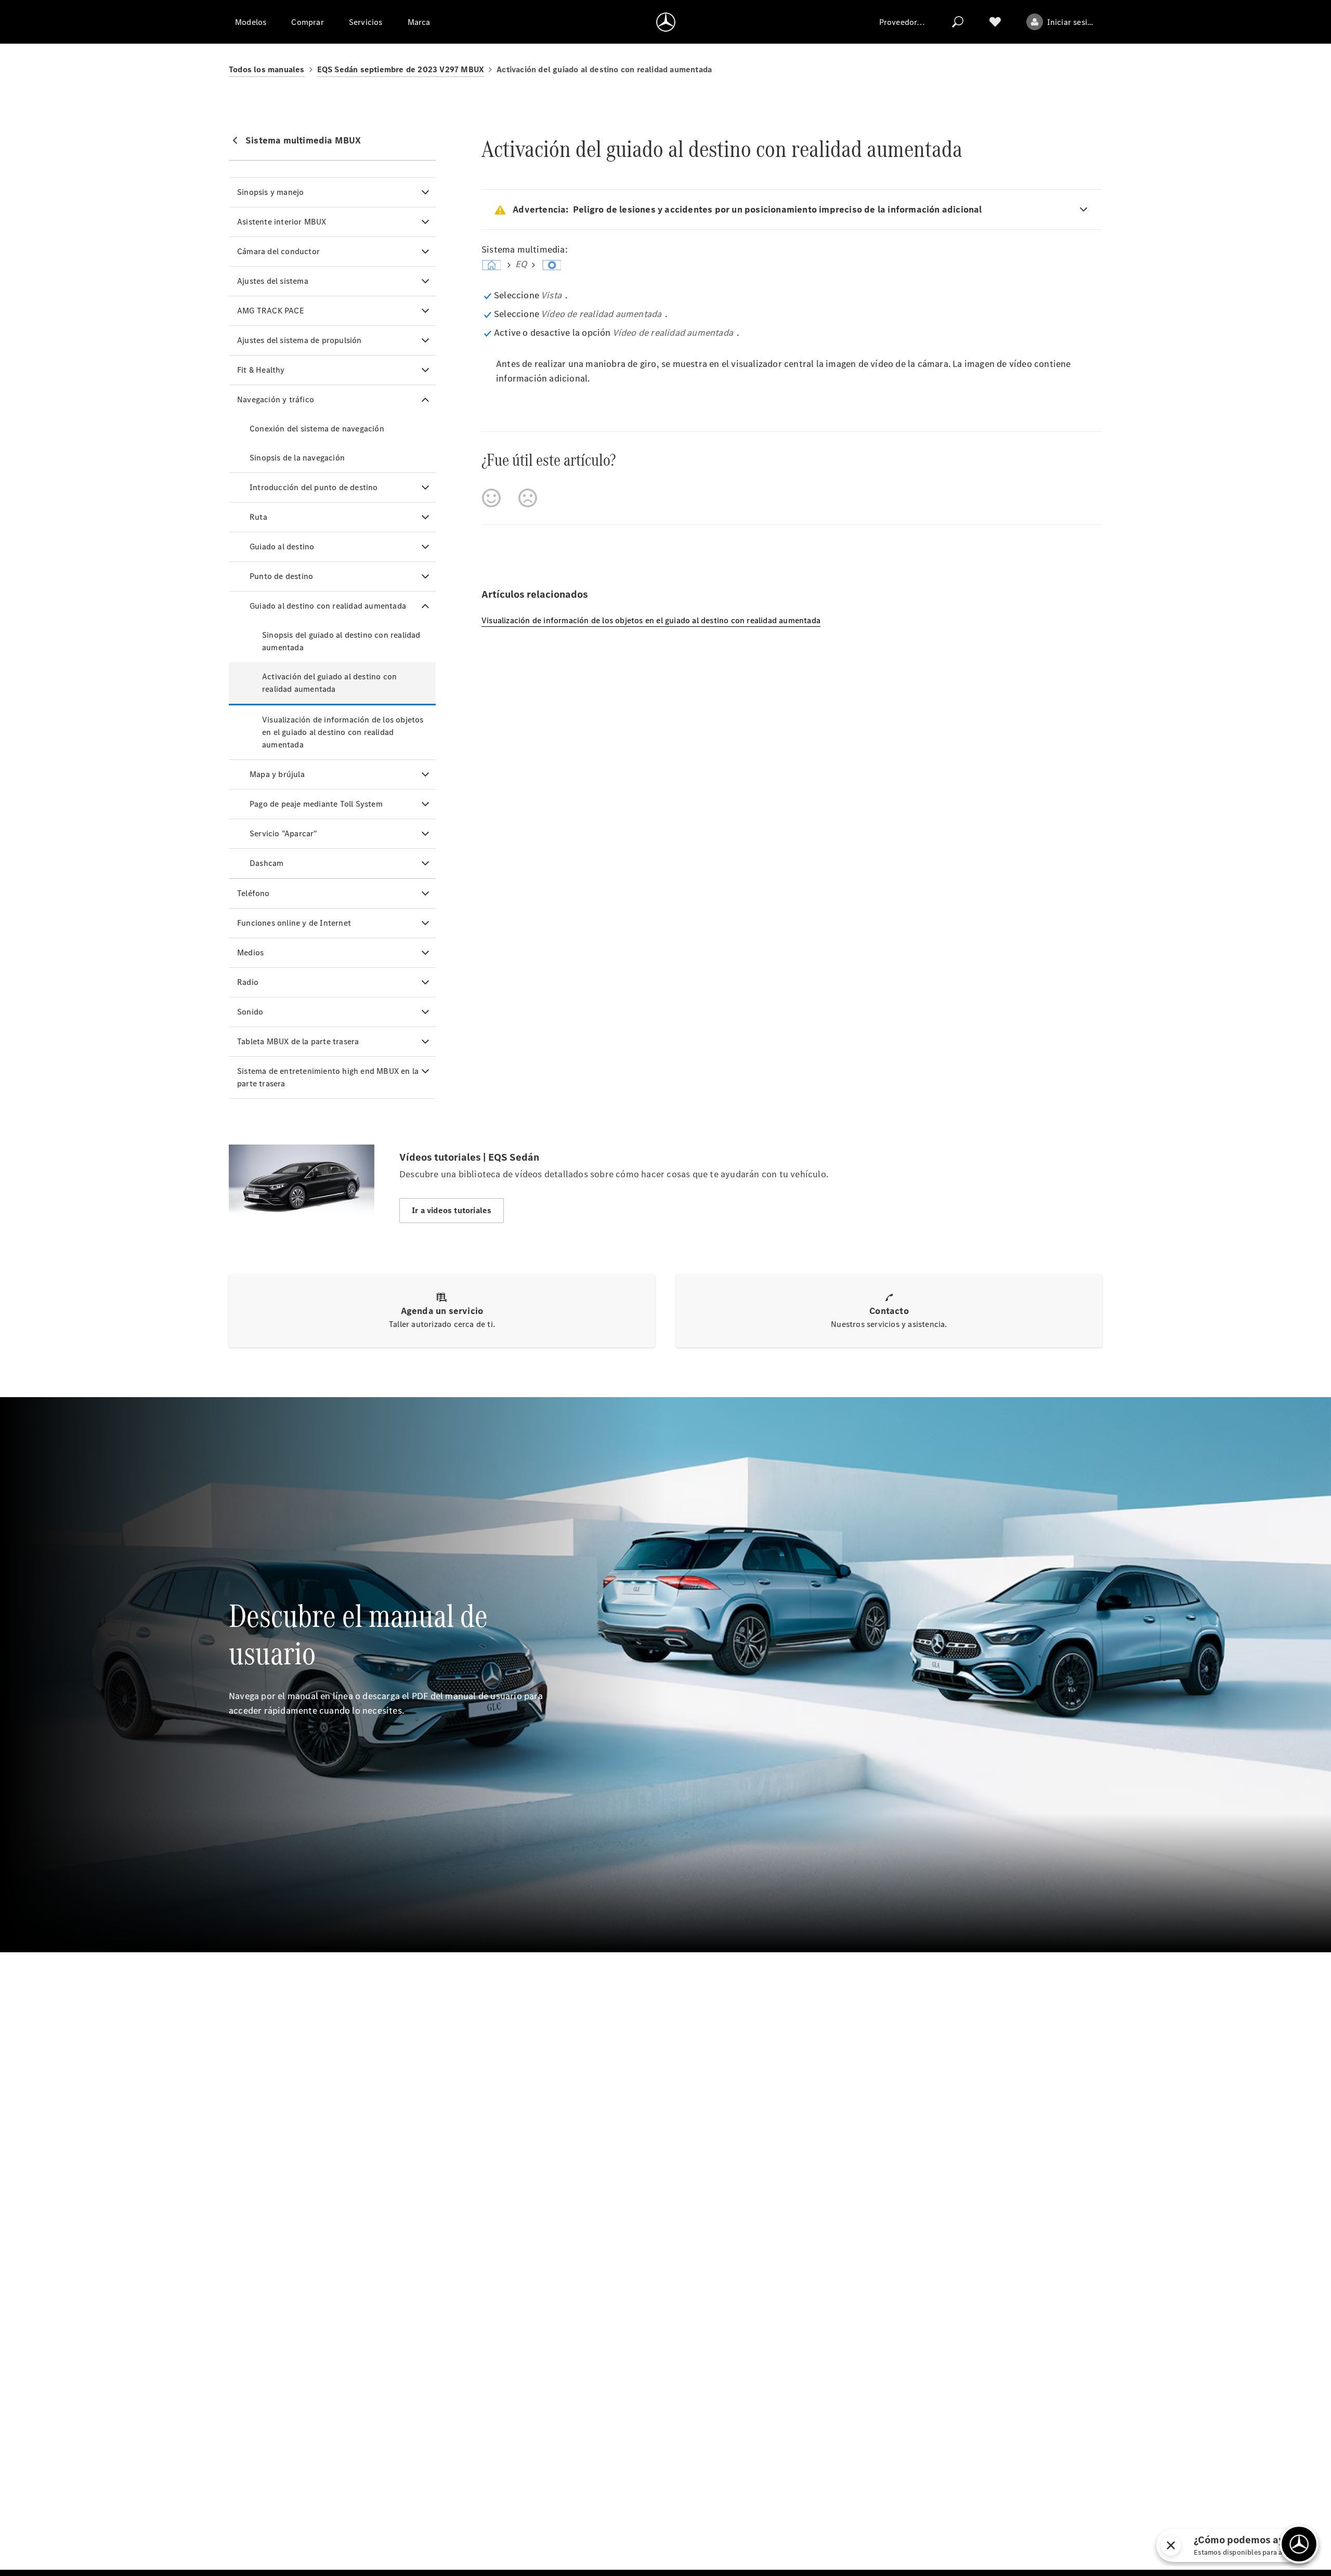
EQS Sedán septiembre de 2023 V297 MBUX (401, 69)
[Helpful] (491, 498)
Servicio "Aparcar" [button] (283, 833)
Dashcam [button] (266, 863)
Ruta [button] (258, 517)
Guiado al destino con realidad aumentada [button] (328, 606)
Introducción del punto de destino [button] (314, 487)
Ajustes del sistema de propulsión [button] (299, 340)
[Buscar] (958, 22)
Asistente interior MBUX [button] (282, 222)
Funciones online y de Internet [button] (294, 923)
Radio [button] (248, 982)
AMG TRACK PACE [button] (271, 311)
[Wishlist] (995, 22)
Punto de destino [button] (281, 576)
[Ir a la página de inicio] (666, 22)
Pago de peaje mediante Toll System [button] (316, 804)
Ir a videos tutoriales (452, 1210)
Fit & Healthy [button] (261, 370)
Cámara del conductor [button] (278, 251)
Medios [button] (250, 952)
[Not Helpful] (528, 498)
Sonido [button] (250, 1012)
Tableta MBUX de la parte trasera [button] (298, 1041)
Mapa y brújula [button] (277, 774)
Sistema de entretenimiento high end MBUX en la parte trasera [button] (328, 1077)
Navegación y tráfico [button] (276, 399)
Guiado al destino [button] (282, 547)
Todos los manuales (267, 69)
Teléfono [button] (253, 893)
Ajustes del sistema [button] (273, 281)
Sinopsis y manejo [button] (270, 192)
